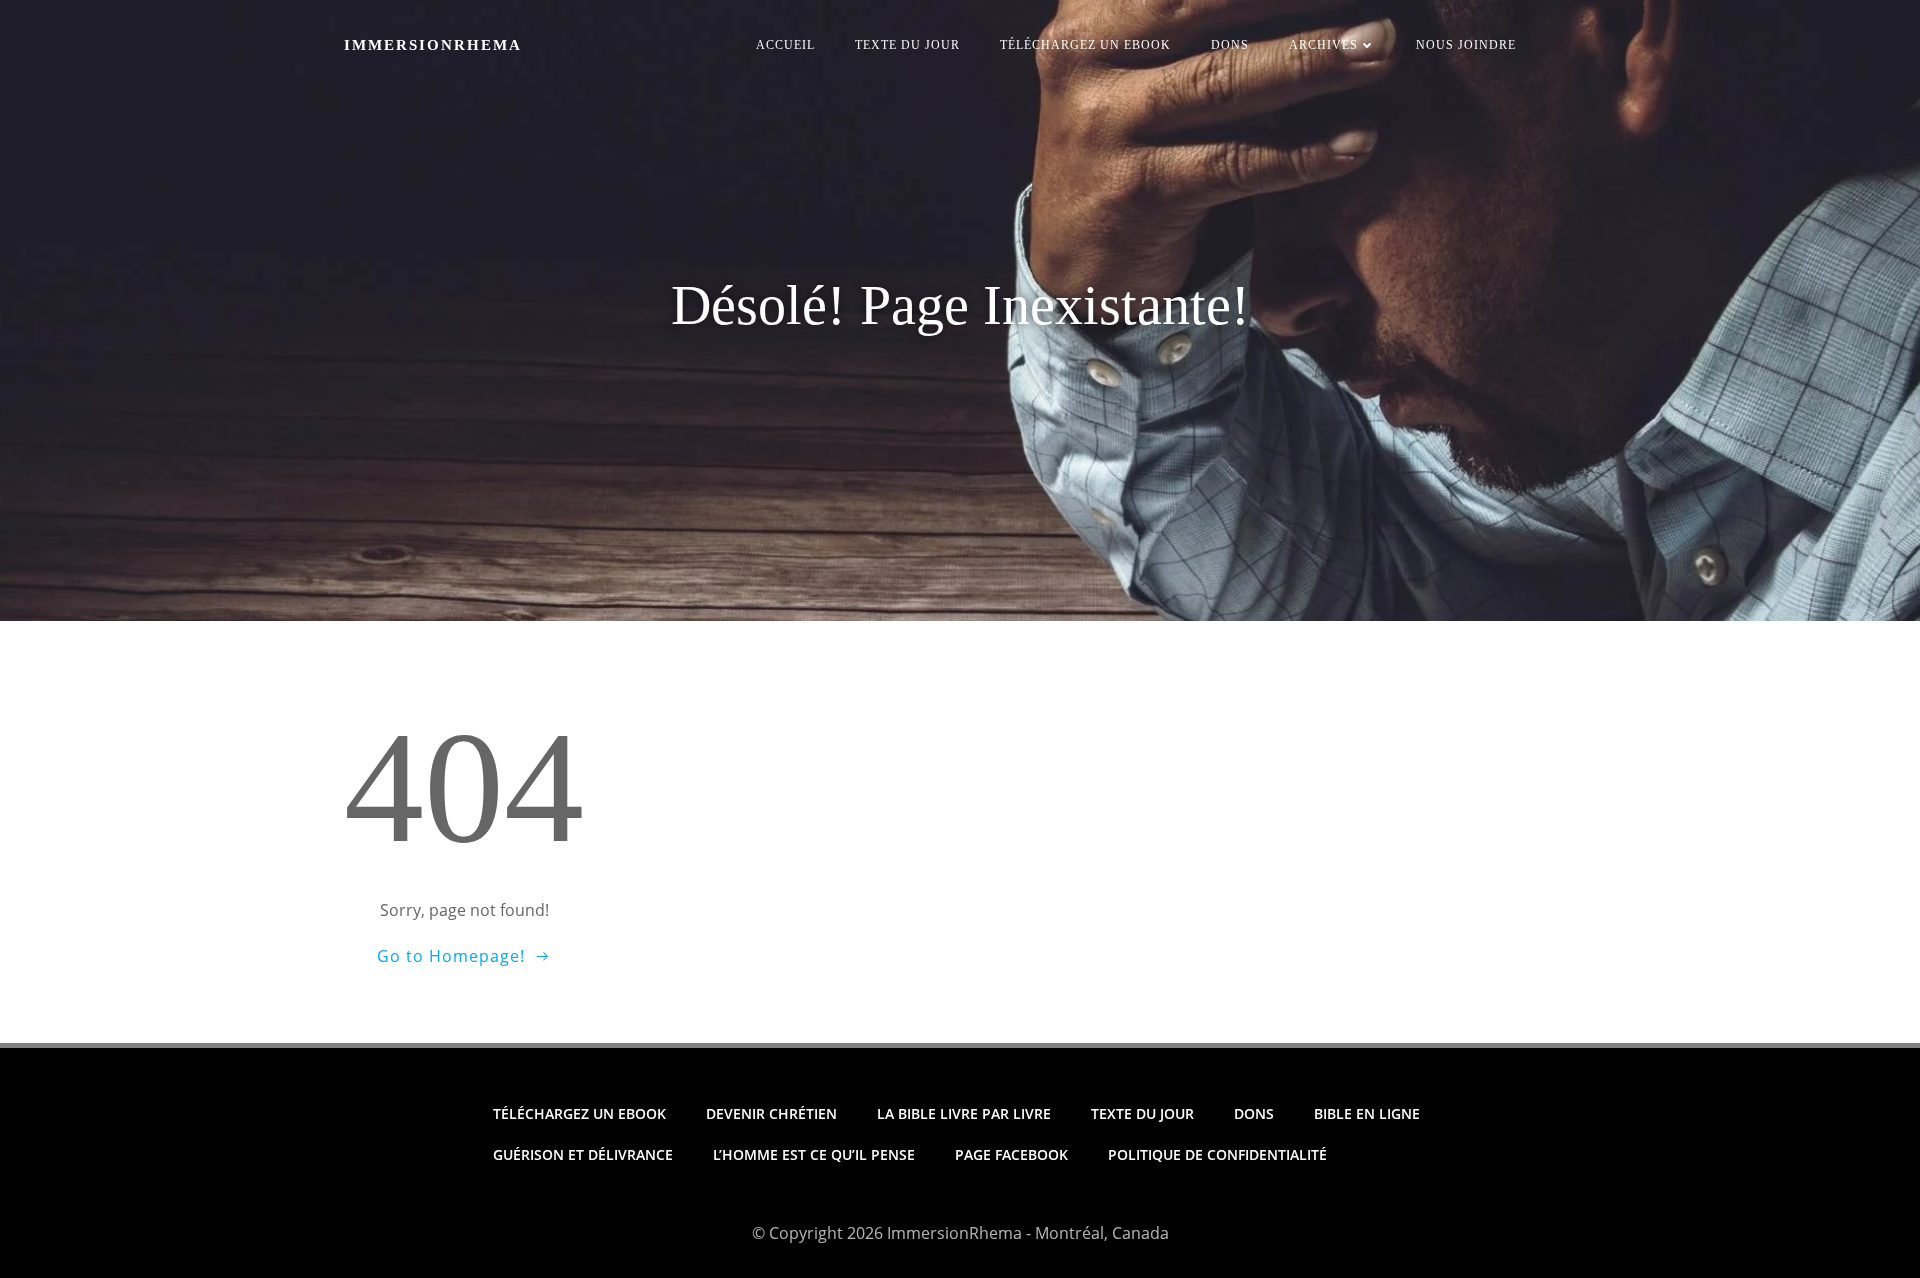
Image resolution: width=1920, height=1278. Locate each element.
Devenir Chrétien (771, 1113)
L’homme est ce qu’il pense (814, 1154)
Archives (1323, 45)
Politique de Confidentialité (1217, 1154)
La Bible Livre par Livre (964, 1113)
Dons (1230, 45)
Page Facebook (1011, 1154)
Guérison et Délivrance (583, 1154)
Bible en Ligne (1367, 1113)
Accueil (785, 45)
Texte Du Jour (907, 45)
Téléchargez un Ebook (1085, 45)
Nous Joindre (1466, 45)
